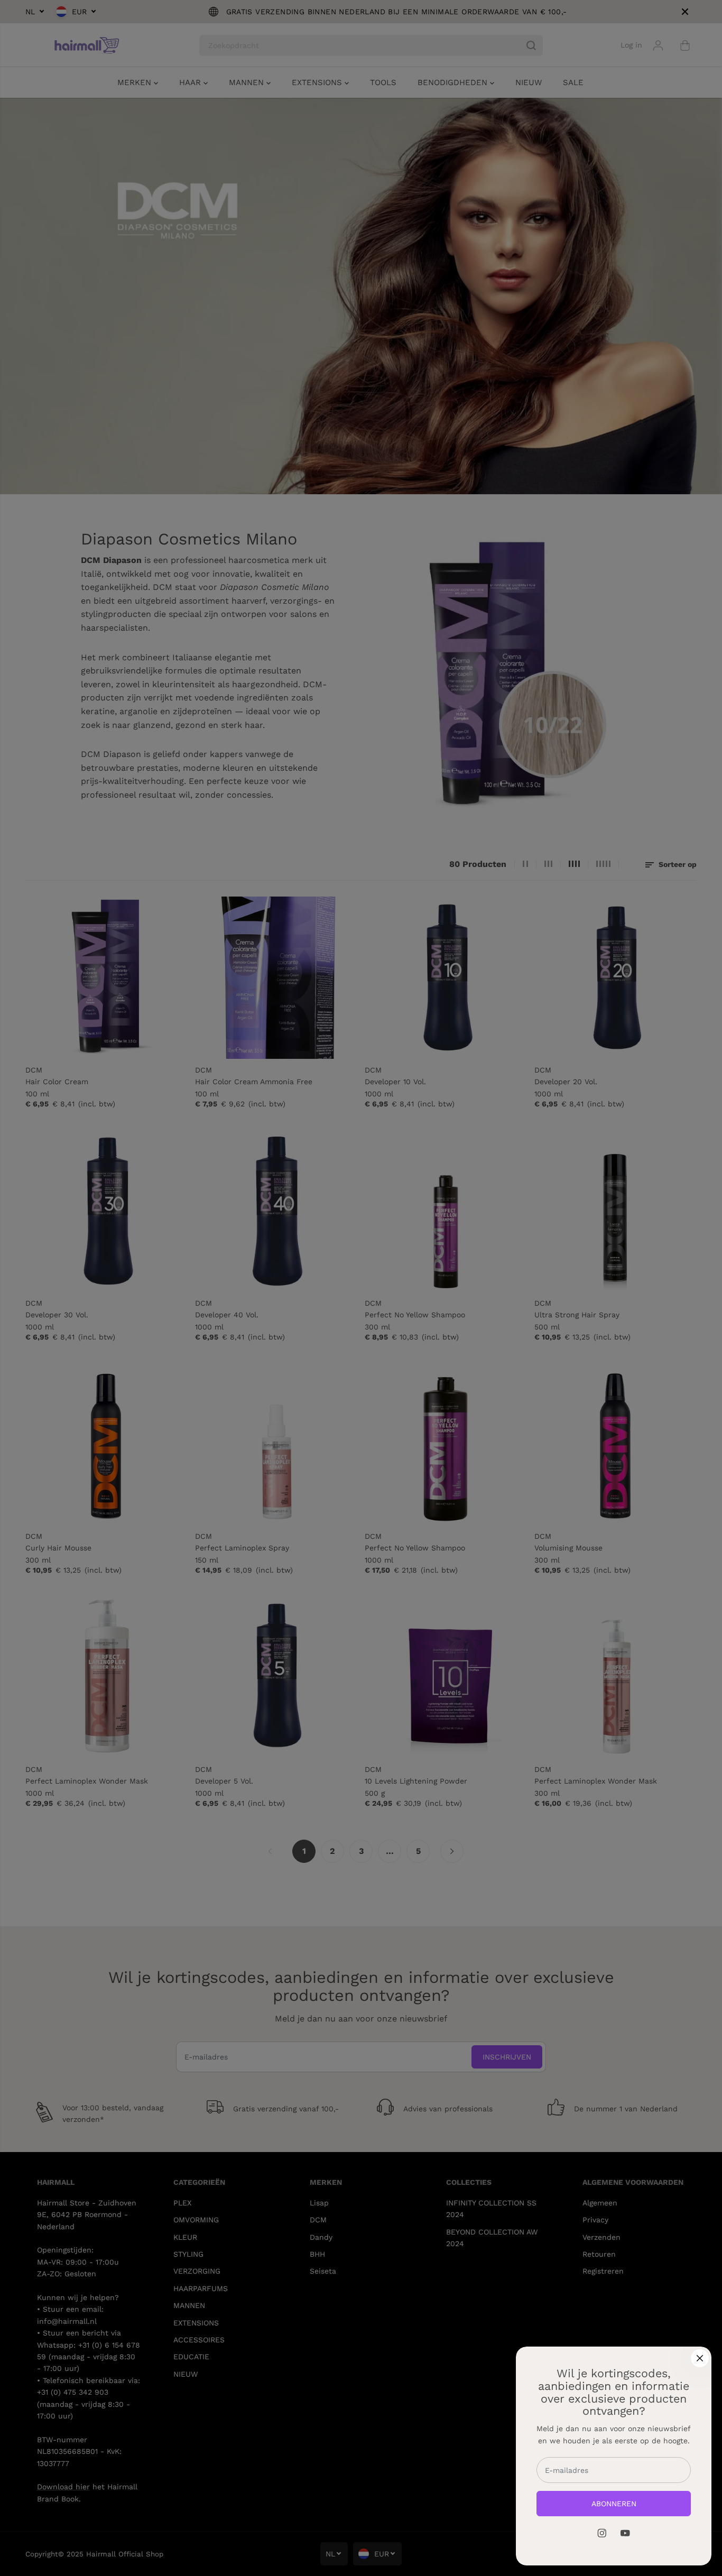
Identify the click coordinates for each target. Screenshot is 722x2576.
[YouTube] (625, 2533)
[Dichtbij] (700, 2358)
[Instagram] (602, 2533)
